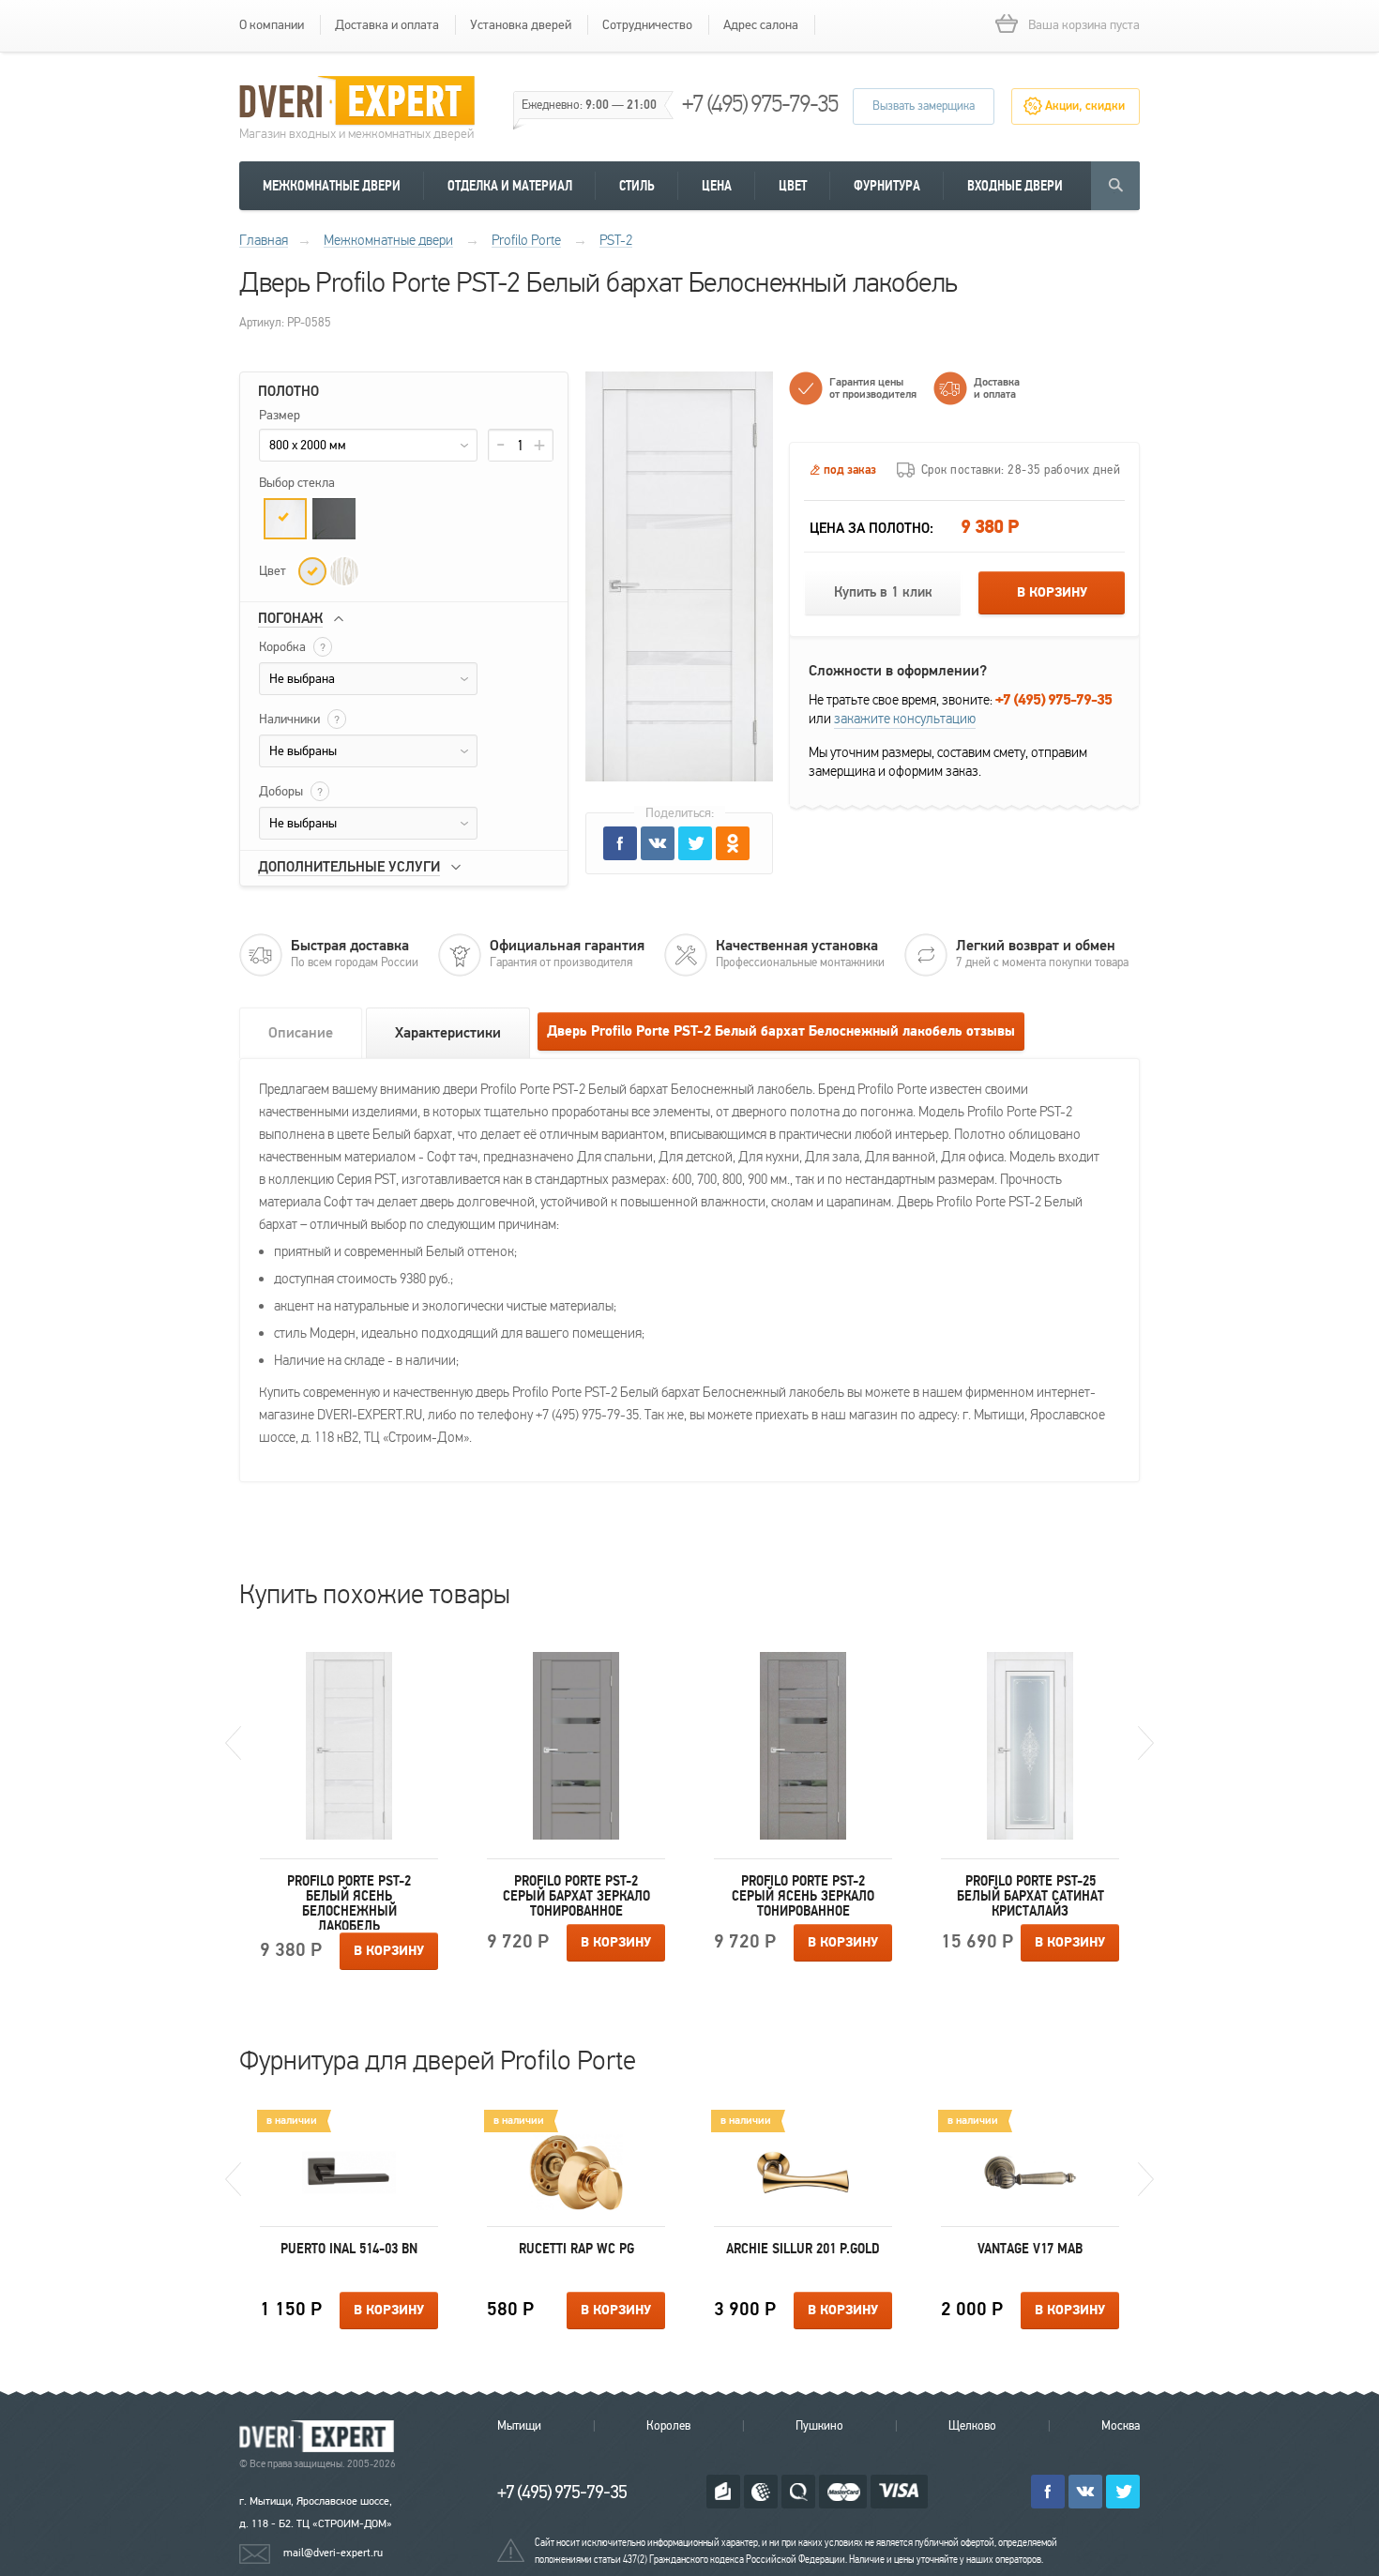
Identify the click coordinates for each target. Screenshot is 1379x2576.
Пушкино (819, 2426)
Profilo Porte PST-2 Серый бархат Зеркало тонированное (576, 1896)
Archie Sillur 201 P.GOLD (803, 2249)
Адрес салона (761, 25)
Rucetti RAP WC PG (576, 2249)
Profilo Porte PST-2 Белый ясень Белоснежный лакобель (349, 1902)
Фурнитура (887, 186)
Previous (233, 1743)
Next (1146, 1743)
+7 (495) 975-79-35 (760, 104)
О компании (272, 25)
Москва (1121, 2426)
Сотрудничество (647, 25)
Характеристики (448, 1033)
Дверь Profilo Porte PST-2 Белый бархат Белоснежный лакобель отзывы (781, 1031)
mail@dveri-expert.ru (333, 2553)
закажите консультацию (905, 719)
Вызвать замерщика (924, 106)
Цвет (793, 186)
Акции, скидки (1085, 106)
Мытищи (519, 2426)
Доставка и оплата (387, 25)
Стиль (637, 186)
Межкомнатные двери (332, 186)
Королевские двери (320, 2437)
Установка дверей (521, 25)
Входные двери (1015, 186)
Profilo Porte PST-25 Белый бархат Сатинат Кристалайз (1030, 1896)
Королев (668, 2426)
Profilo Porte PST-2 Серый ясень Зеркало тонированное (803, 1896)
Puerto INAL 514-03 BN (349, 2249)
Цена (717, 186)
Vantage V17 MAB (1030, 2249)
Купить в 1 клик (883, 592)
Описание (301, 1033)
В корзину (1052, 593)
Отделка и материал (510, 186)
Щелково (972, 2426)
